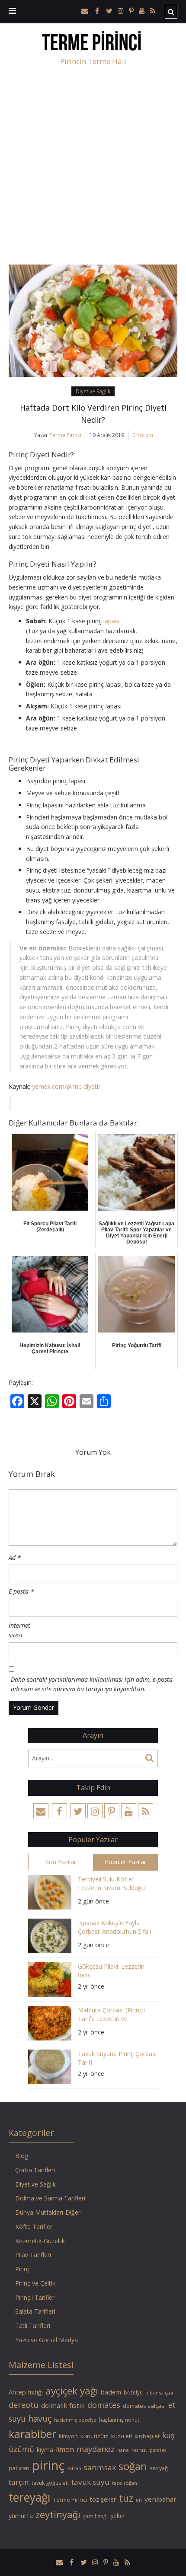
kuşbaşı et (147, 2436)
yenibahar (160, 2499)
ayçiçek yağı (72, 2391)
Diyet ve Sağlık (93, 391)
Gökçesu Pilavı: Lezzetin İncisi (111, 1971)
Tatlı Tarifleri (33, 2326)
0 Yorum (143, 435)
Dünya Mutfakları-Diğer (48, 2212)
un (139, 2500)
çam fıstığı (95, 2516)
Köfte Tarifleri (34, 2227)
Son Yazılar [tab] (61, 1862)
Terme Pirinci (65, 435)
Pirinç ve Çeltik (35, 2283)
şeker (118, 2516)
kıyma (45, 2450)
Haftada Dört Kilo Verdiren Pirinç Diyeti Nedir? (93, 414)
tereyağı (30, 2497)
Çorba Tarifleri (35, 2170)
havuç (40, 2418)
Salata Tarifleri (35, 2311)
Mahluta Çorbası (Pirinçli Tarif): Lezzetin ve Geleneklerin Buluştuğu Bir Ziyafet (115, 2016)
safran (74, 2468)
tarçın (19, 2482)
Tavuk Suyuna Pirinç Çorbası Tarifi (117, 2058)
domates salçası (144, 2406)
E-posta (21, 1591)
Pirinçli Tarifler (35, 2297)
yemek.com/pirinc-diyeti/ (66, 1086)
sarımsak (100, 2467)
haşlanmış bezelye (75, 2420)
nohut (139, 2450)
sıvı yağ (159, 2468)
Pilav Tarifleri (33, 2255)
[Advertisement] (93, 167)
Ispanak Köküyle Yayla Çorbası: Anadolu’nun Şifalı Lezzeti (114, 1928)
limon (65, 2449)
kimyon (68, 2436)
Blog (22, 2156)
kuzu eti (122, 2436)
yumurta (21, 2515)
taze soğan (125, 2483)
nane (123, 2450)
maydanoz (96, 2449)
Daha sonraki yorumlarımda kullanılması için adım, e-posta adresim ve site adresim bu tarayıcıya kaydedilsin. (92, 1684)
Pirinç (23, 2269)
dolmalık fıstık (63, 2405)
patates (158, 2450)
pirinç (48, 2465)
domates (104, 2405)
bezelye (133, 2393)
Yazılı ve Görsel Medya (46, 2340)
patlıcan (19, 2468)
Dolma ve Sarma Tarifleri (50, 2198)
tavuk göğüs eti (50, 2483)
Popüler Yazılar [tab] (125, 1862)
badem (111, 2392)
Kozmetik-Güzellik (40, 2241)
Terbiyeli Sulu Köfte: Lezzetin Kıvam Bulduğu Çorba (111, 1885)
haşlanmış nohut (119, 2420)
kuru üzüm (95, 2436)
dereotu (24, 2405)
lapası (111, 621)
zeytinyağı (58, 2514)
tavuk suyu (90, 2482)
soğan (133, 2466)
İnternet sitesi (19, 1630)
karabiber (32, 2434)
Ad (15, 1557)
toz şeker (103, 2499)
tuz (126, 2498)
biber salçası (159, 2393)
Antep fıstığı (26, 2392)
